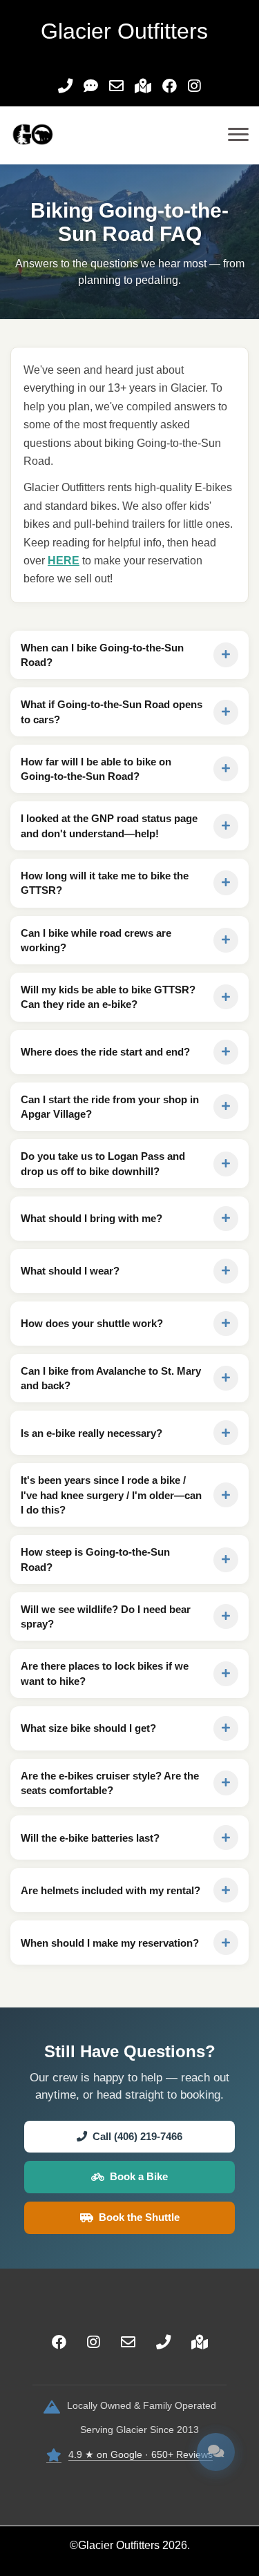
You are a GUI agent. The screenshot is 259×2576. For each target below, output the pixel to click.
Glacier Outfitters (119, 2545)
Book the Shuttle (139, 2217)
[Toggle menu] (238, 135)
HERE (64, 561)
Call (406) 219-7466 (137, 2136)
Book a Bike (139, 2176)
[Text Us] (91, 87)
